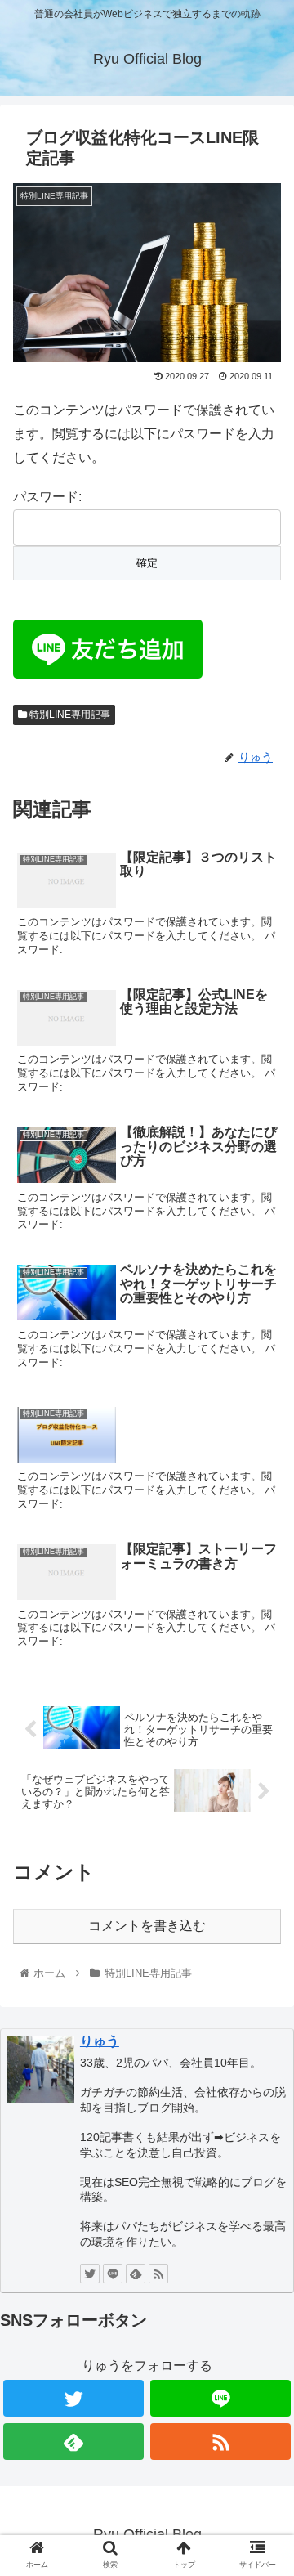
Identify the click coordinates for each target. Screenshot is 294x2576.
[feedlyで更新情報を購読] (136, 2274)
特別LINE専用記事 (69, 715)
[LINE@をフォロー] (113, 2274)
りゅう (100, 2041)
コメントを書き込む (147, 1926)
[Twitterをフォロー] (90, 2274)
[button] (263, 1791)
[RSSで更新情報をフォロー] (158, 2274)
